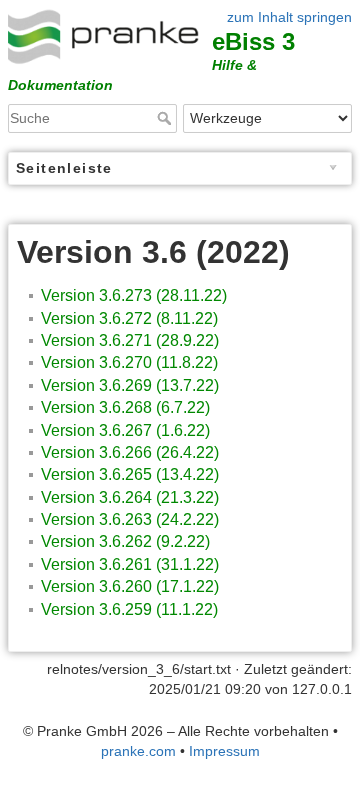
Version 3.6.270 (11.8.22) (129, 362)
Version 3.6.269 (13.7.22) (130, 385)
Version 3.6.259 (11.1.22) (129, 609)
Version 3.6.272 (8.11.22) (129, 318)
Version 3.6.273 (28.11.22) (134, 295)
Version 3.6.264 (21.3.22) (130, 497)
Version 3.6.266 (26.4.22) (130, 452)
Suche (166, 118)
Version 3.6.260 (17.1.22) (130, 586)
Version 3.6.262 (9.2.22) (125, 541)
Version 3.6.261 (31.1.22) (130, 564)
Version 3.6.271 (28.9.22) (130, 340)
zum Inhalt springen (289, 17)
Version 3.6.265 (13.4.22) (130, 474)
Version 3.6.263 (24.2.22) (130, 519)
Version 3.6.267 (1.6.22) (125, 430)
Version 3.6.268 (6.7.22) (125, 407)
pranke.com (138, 751)
